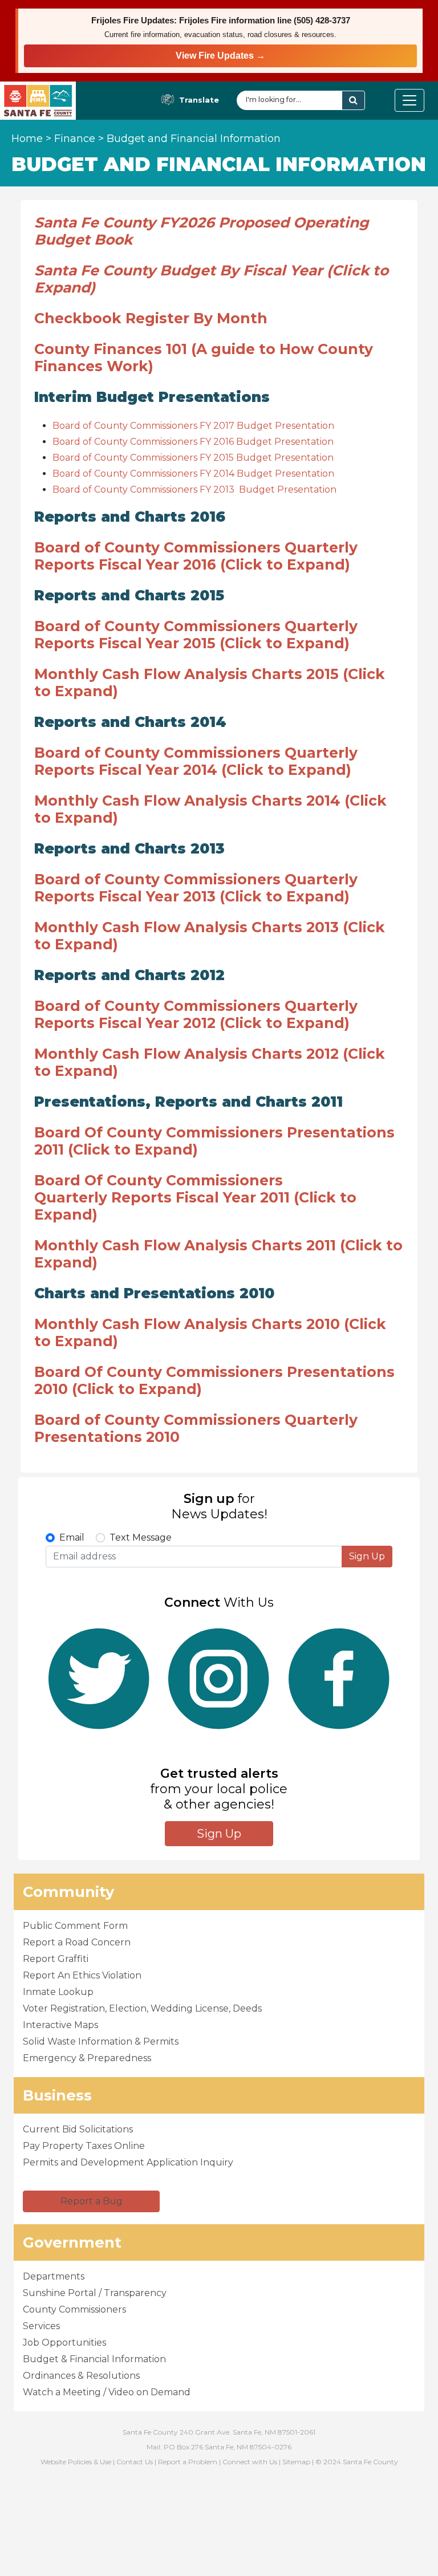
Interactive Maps (60, 2025)
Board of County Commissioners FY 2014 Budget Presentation (193, 474)
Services (41, 2326)
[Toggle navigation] (409, 100)
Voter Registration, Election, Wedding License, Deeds (142, 2008)
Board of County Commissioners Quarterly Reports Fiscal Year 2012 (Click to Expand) (196, 1014)
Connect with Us (250, 2462)
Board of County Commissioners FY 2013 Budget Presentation (194, 489)
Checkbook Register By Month (151, 318)
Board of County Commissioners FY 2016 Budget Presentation (193, 442)
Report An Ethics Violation (82, 1975)
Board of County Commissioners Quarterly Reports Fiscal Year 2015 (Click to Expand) (196, 635)
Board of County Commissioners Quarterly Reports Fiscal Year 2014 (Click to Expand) (196, 761)
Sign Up (367, 1556)
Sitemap (296, 2462)
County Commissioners (74, 2309)
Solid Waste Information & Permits (101, 2041)
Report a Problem (188, 2462)
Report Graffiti (56, 1959)
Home (27, 139)
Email (72, 1537)
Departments (54, 2276)
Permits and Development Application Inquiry (128, 2162)
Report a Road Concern (77, 1942)
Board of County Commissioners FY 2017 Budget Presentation (193, 426)
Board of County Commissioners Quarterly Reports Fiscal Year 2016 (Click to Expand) (196, 556)
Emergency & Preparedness (87, 2058)
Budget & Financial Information (94, 2359)
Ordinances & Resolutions (81, 2376)
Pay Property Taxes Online (84, 2146)
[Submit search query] (353, 100)
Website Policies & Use (76, 2462)
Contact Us (135, 2462)
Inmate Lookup (58, 1992)
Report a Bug (92, 2201)
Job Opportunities (64, 2343)
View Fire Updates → (220, 56)
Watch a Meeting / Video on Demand (107, 2392)
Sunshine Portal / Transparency (95, 2293)
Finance (75, 139)
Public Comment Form (75, 1926)
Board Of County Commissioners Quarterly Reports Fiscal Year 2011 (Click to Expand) (195, 1197)
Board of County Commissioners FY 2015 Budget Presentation (193, 458)
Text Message (141, 1537)
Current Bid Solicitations (78, 2129)
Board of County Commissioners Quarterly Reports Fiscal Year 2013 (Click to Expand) (196, 888)
